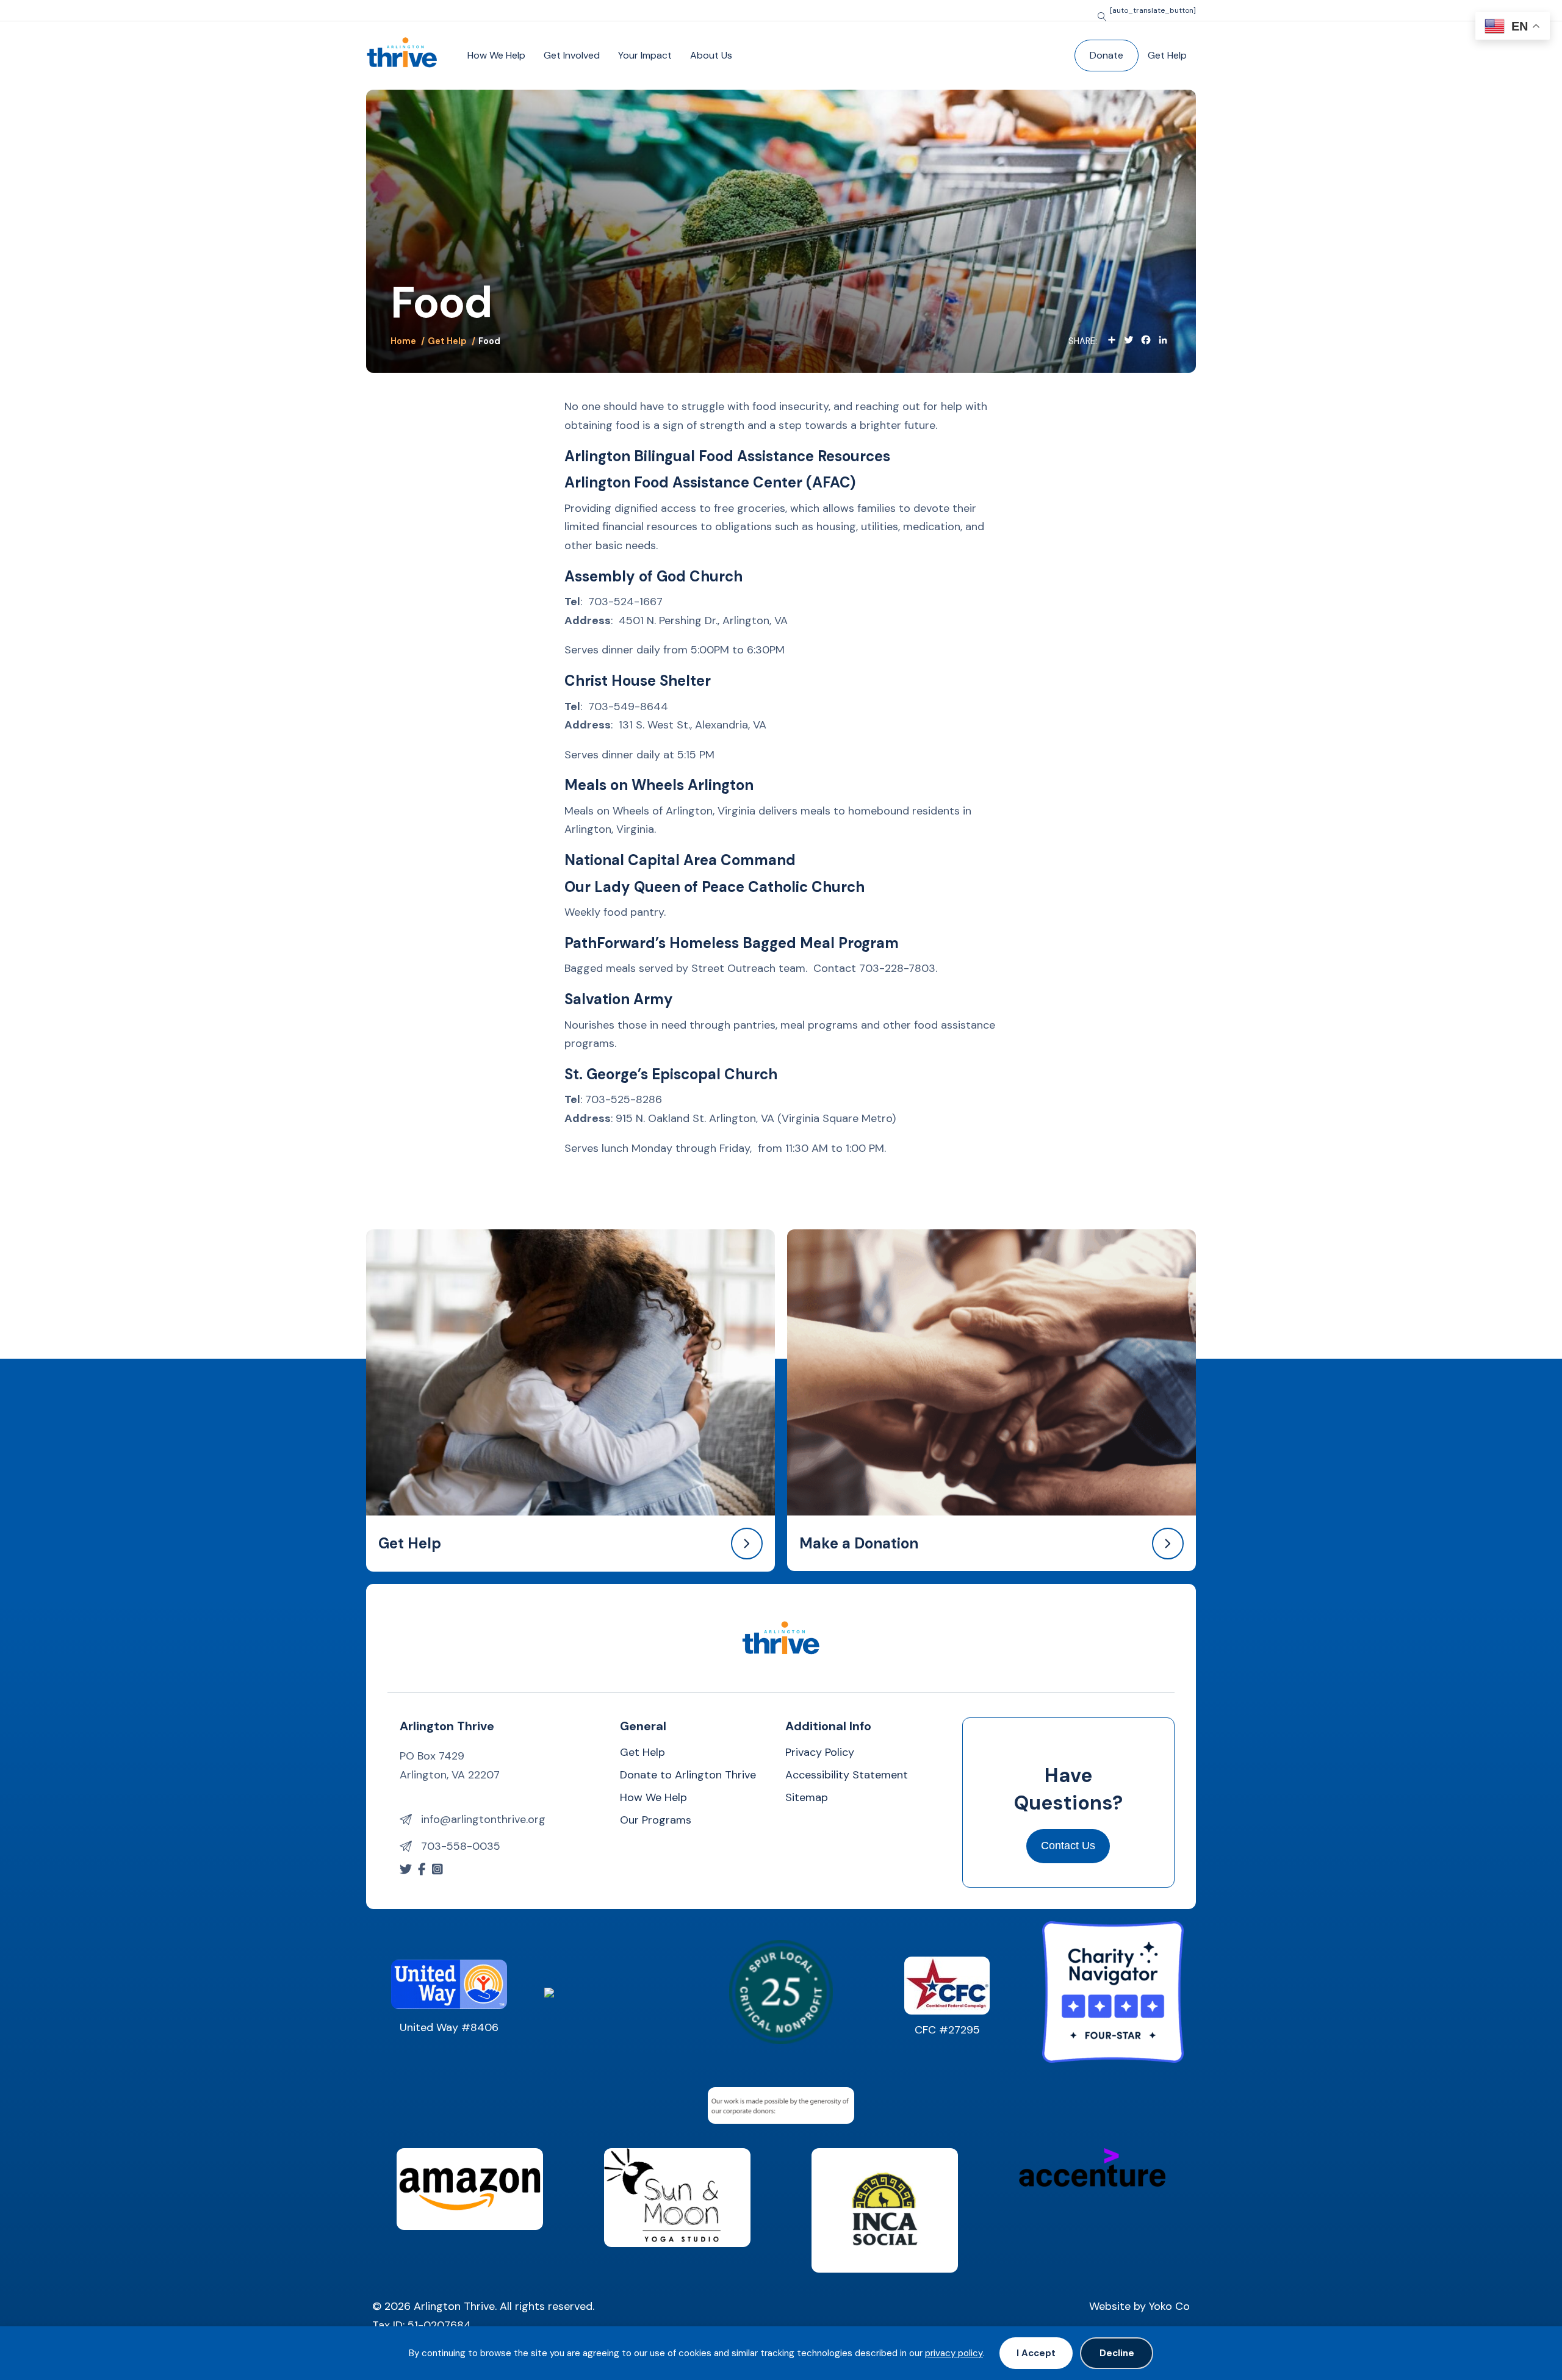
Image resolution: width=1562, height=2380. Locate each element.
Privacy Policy (820, 1753)
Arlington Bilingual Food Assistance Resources (727, 456)
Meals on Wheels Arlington (659, 785)
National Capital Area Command (680, 860)
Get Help (1167, 55)
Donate (1107, 55)
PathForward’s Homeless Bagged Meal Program (732, 943)
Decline (1117, 2353)
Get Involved (572, 55)
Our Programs (656, 1821)
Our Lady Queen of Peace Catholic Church (714, 887)
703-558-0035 (461, 1846)
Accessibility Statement (847, 1776)
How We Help (496, 55)
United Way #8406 (449, 2027)
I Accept (1036, 2353)
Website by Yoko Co (1139, 2306)
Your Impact (645, 55)
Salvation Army (619, 999)
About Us (711, 55)
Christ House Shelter (638, 681)
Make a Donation (859, 1543)
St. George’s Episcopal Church (671, 1074)
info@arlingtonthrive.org (483, 1819)
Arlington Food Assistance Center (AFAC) (710, 482)
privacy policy (954, 2353)
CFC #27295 (947, 2030)
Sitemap (807, 1798)
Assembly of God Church (653, 576)
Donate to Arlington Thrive (688, 1776)
